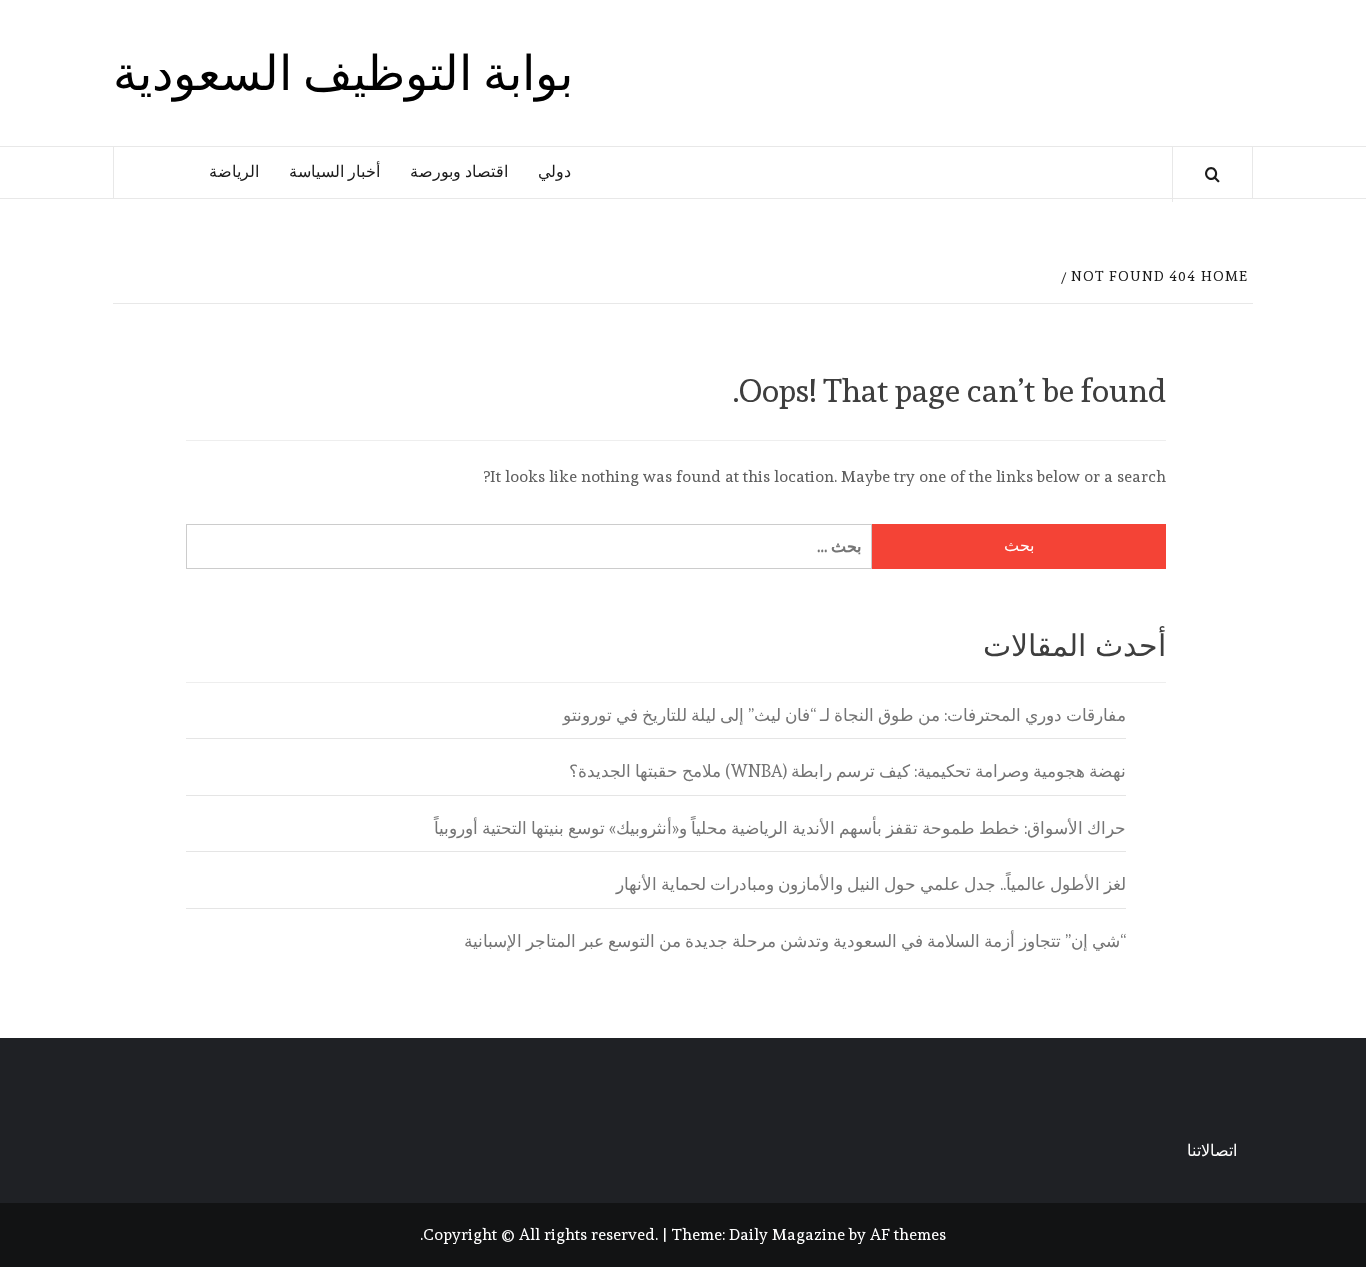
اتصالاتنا (1212, 1150)
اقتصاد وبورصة (459, 171)
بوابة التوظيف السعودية (343, 73)
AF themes (908, 1234)
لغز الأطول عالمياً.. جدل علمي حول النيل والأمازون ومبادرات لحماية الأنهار (871, 884)
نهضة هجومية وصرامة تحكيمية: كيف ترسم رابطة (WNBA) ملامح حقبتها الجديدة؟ (847, 771)
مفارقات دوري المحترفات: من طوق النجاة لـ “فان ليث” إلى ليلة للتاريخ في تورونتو (844, 715)
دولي (554, 171)
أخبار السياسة (334, 171)
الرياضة (234, 171)
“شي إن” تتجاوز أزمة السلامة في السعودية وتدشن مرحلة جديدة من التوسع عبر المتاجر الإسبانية (795, 941)
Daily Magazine (787, 1234)
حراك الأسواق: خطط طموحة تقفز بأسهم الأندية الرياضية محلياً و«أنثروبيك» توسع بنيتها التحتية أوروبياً (780, 828)
